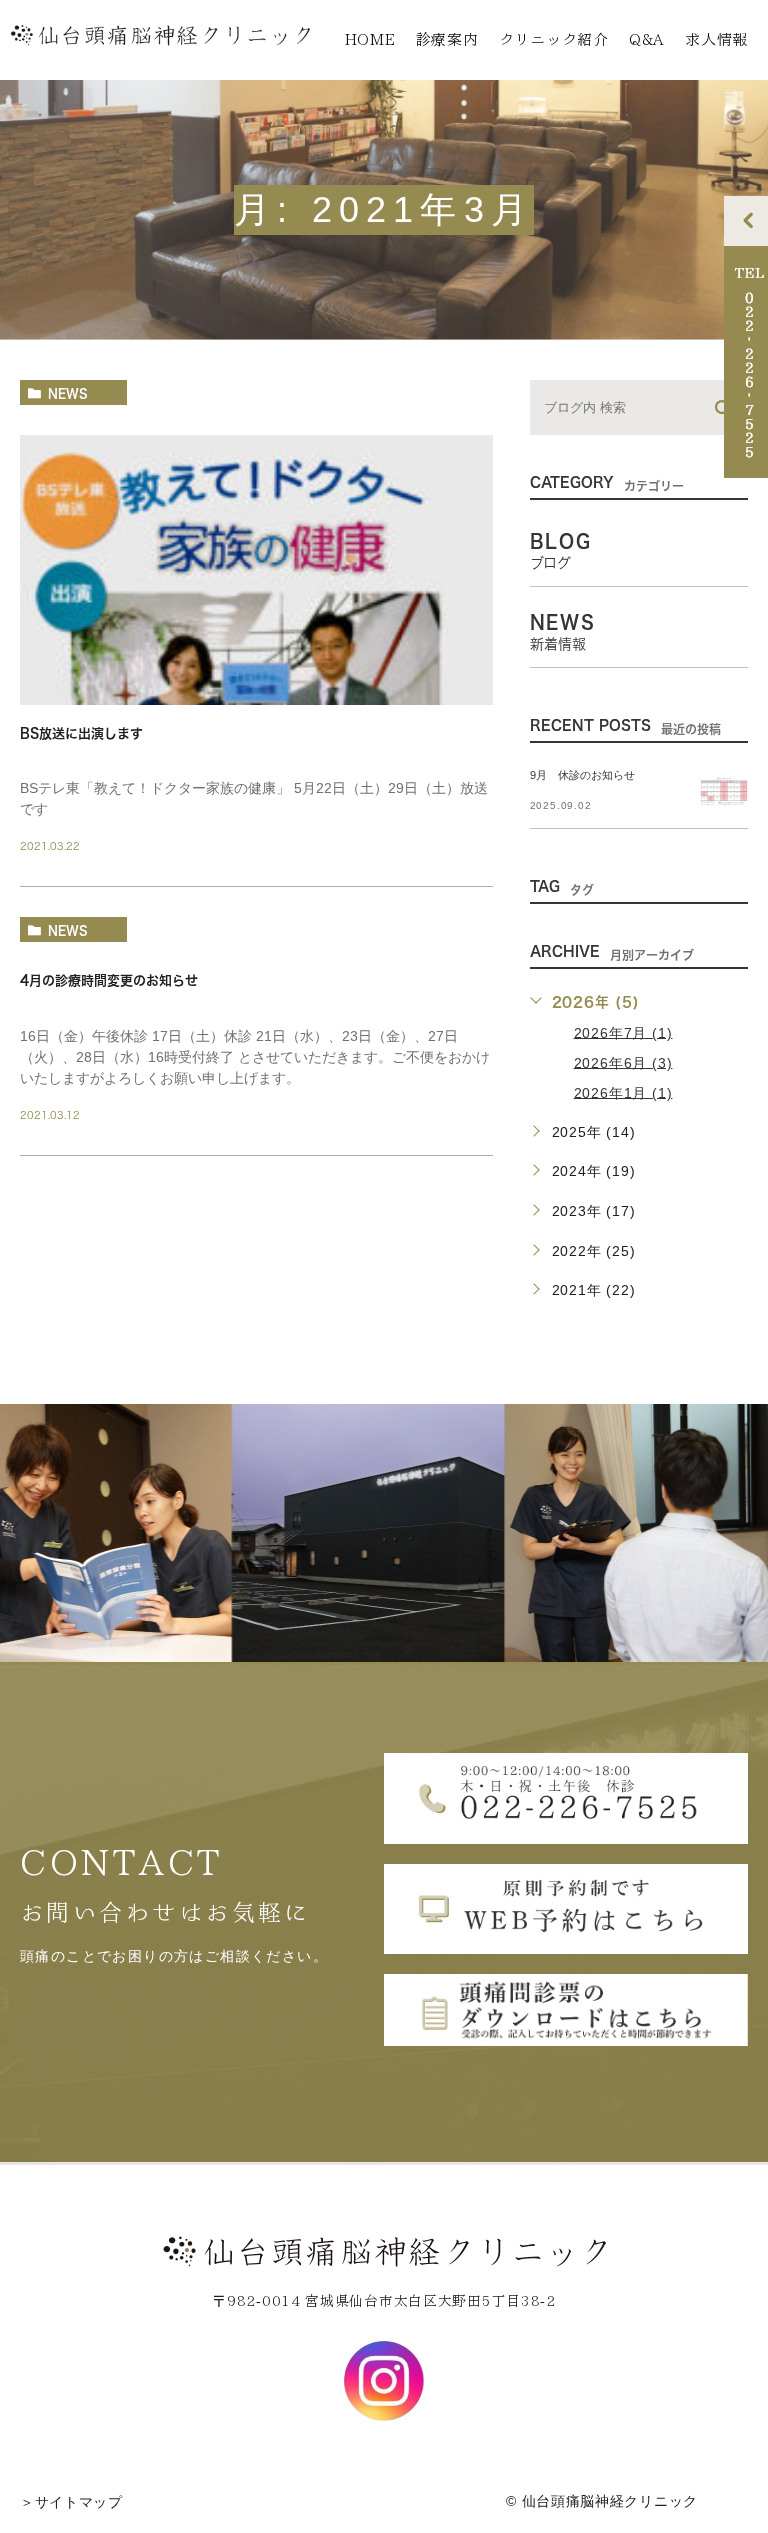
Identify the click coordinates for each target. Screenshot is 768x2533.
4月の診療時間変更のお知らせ (109, 980)
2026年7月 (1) (623, 1032)
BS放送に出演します (81, 733)
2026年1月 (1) (623, 1092)
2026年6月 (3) (623, 1062)
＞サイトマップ (71, 2502)
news (68, 393)
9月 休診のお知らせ (582, 775)
